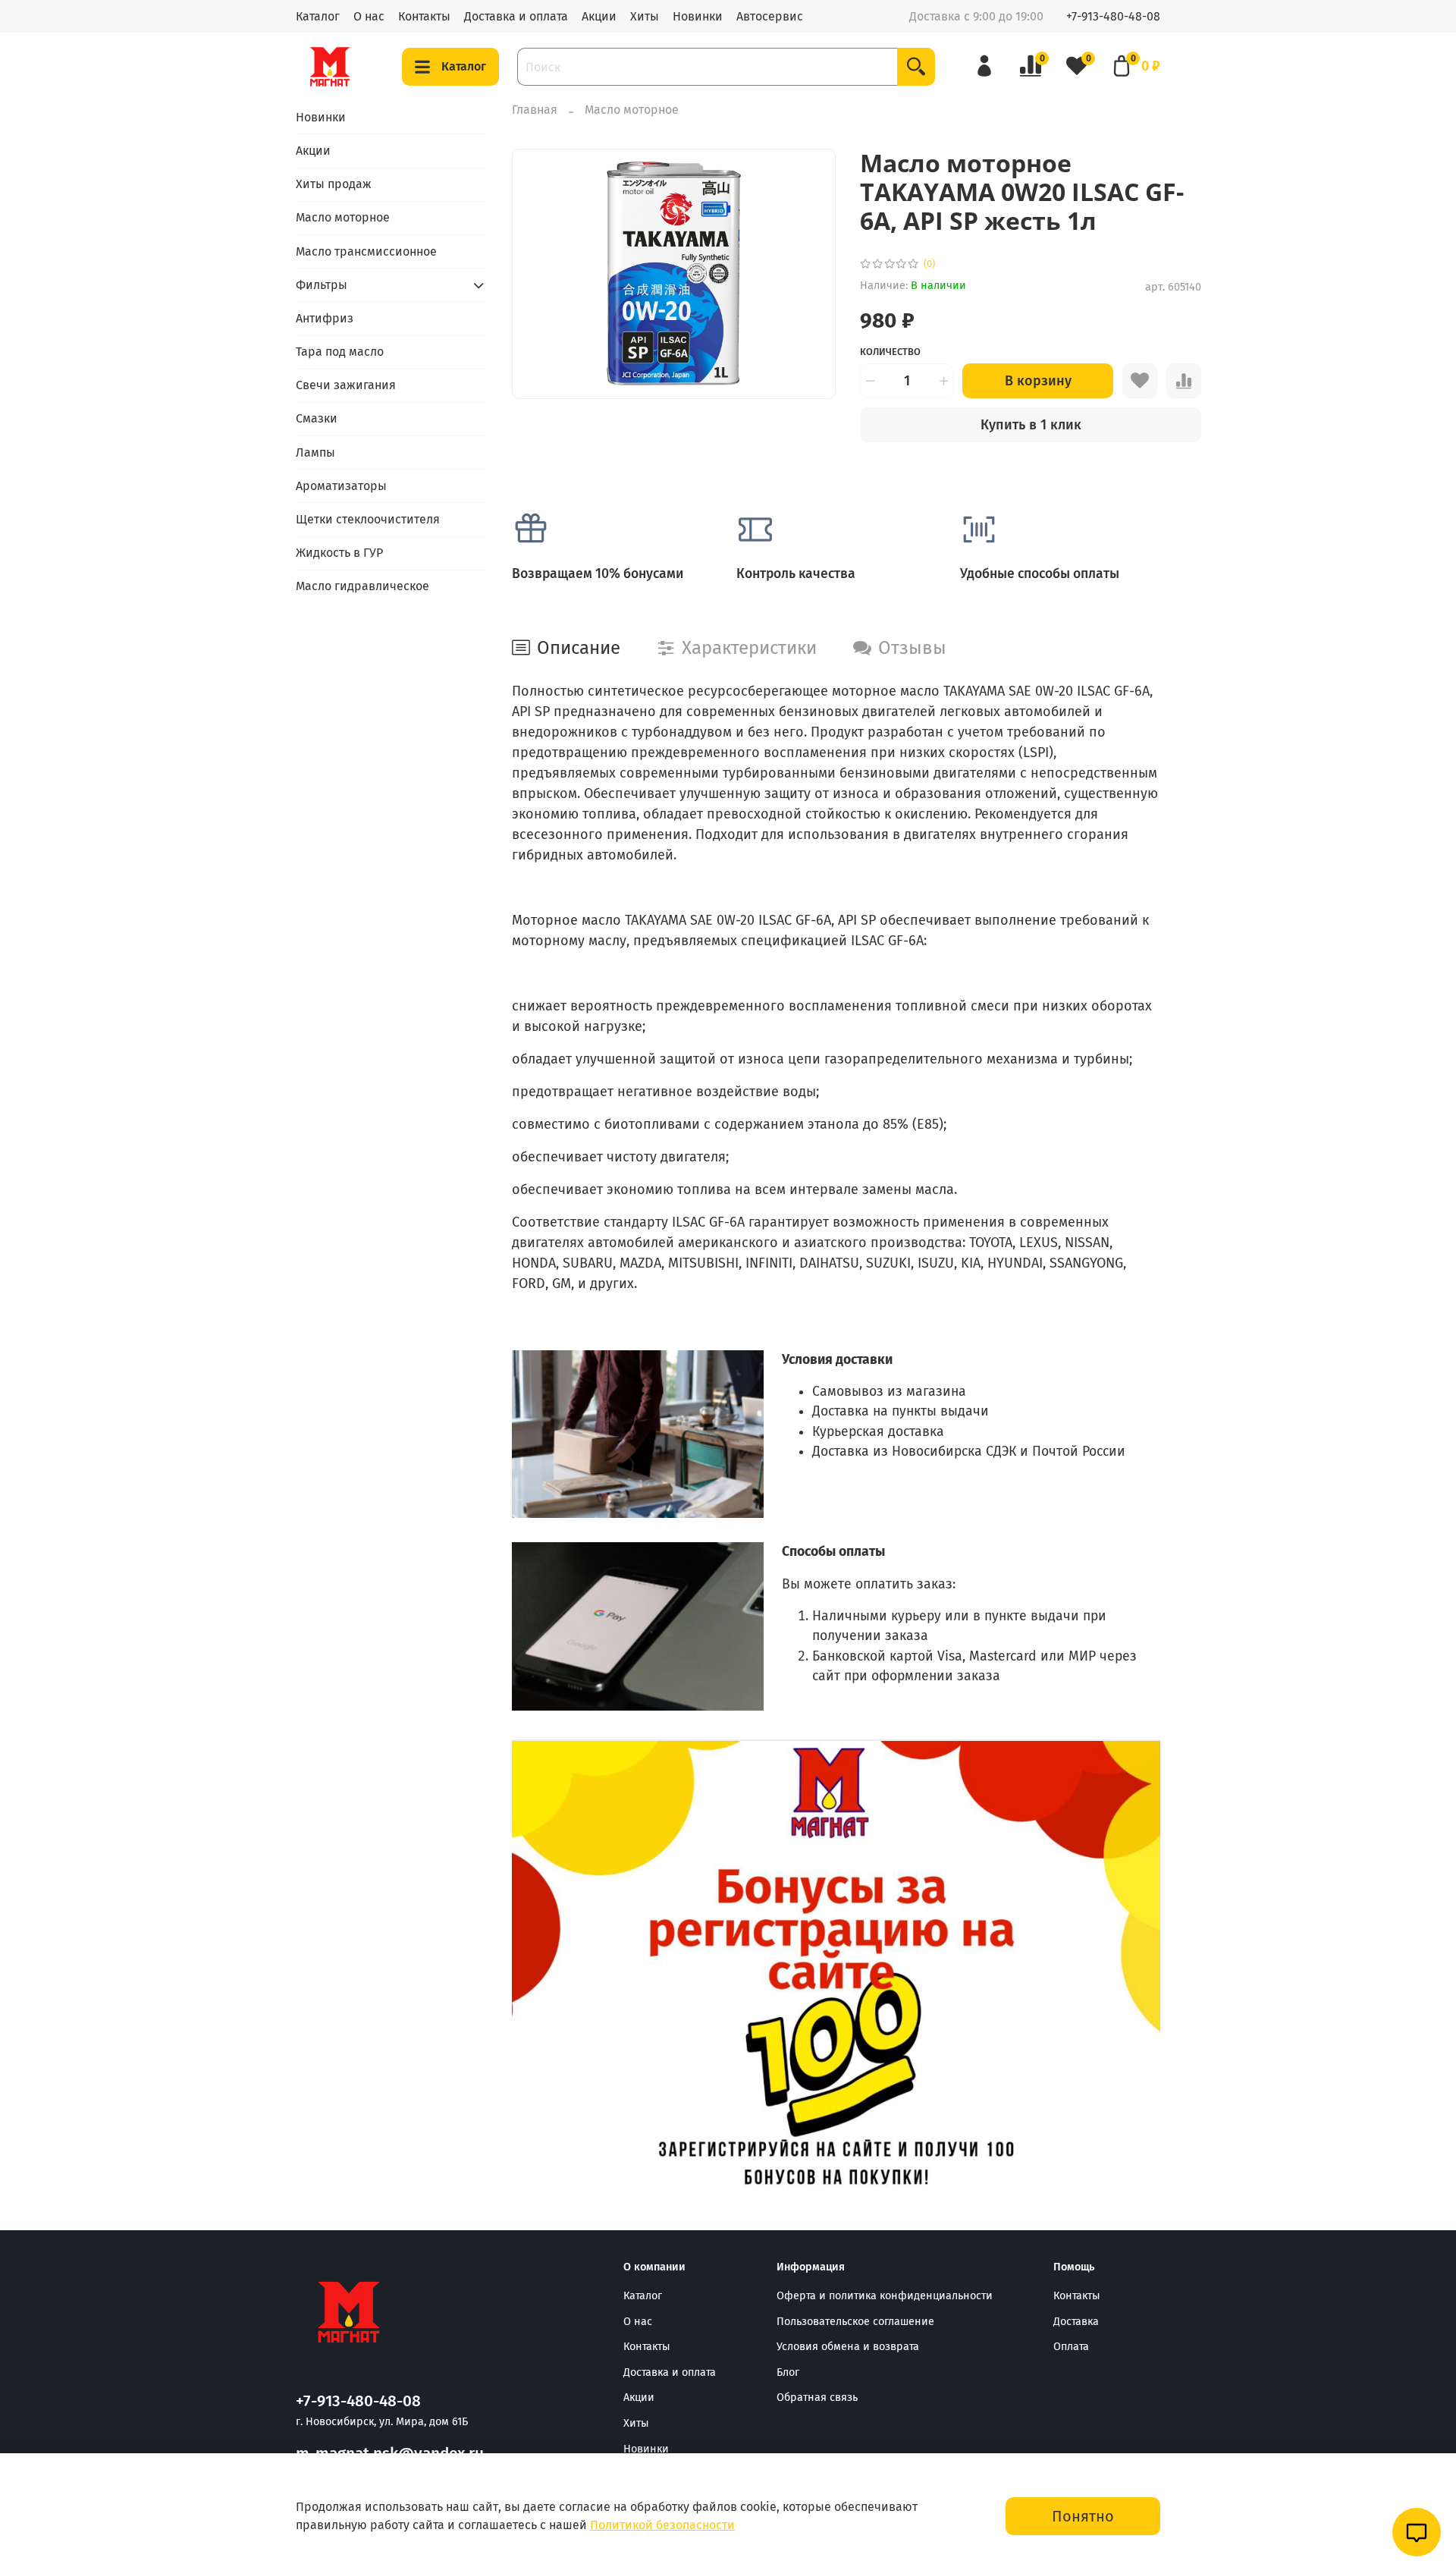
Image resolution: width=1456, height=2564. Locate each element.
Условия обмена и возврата (848, 2347)
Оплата (1071, 2347)
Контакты (424, 16)
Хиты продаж (334, 184)
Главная (535, 110)
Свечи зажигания (346, 385)
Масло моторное (632, 110)
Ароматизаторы (341, 486)
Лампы (315, 452)
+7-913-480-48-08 (1113, 16)
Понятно (1083, 2516)
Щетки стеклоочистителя (368, 519)
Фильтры (322, 285)
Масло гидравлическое (362, 586)
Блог (788, 2372)
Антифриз (325, 318)
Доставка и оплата (516, 16)
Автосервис (770, 16)
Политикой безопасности (662, 2525)
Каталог (318, 16)
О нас (369, 16)
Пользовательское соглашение (855, 2322)
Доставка (1076, 2322)
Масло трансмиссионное (366, 251)
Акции (599, 16)
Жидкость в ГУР (339, 553)
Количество (890, 352)
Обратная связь (817, 2397)
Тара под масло (340, 352)
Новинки (698, 16)
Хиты (645, 16)
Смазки (317, 418)
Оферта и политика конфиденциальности (885, 2296)
